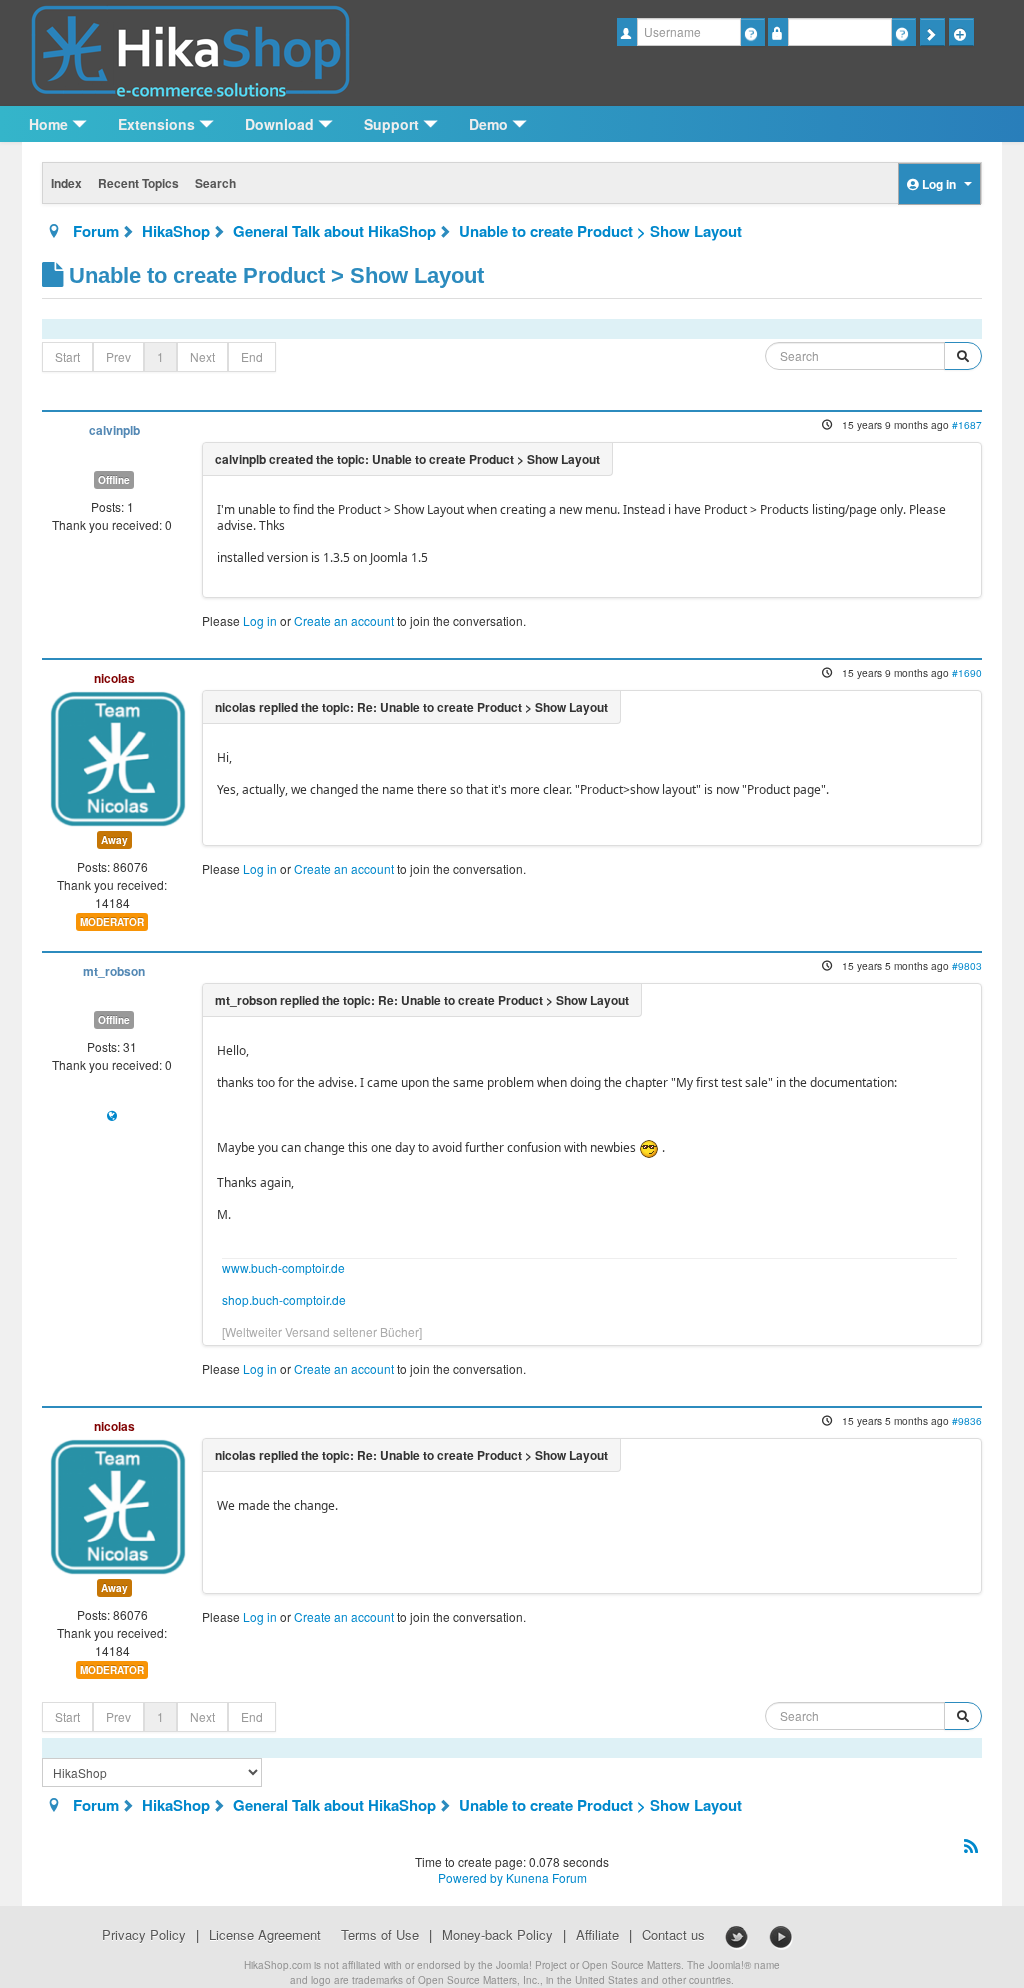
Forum (96, 231)
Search (215, 183)
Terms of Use (380, 1935)
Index (66, 183)
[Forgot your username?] (752, 32)
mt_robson (114, 971)
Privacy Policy (144, 1935)
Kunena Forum (546, 1877)
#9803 (967, 965)
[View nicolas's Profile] (118, 756)
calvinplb (114, 430)
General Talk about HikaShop (334, 231)
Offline (114, 480)
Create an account (344, 620)
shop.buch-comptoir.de (284, 1299)
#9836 (967, 1420)
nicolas (114, 678)
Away (114, 840)
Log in (260, 620)
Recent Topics (138, 183)
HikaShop (176, 231)
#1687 (967, 424)
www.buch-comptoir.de (283, 1267)
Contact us (673, 1935)
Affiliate (597, 1935)
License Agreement (265, 1935)
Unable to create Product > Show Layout (600, 231)
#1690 (967, 672)
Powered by (470, 1877)
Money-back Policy (497, 1935)
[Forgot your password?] (903, 32)
